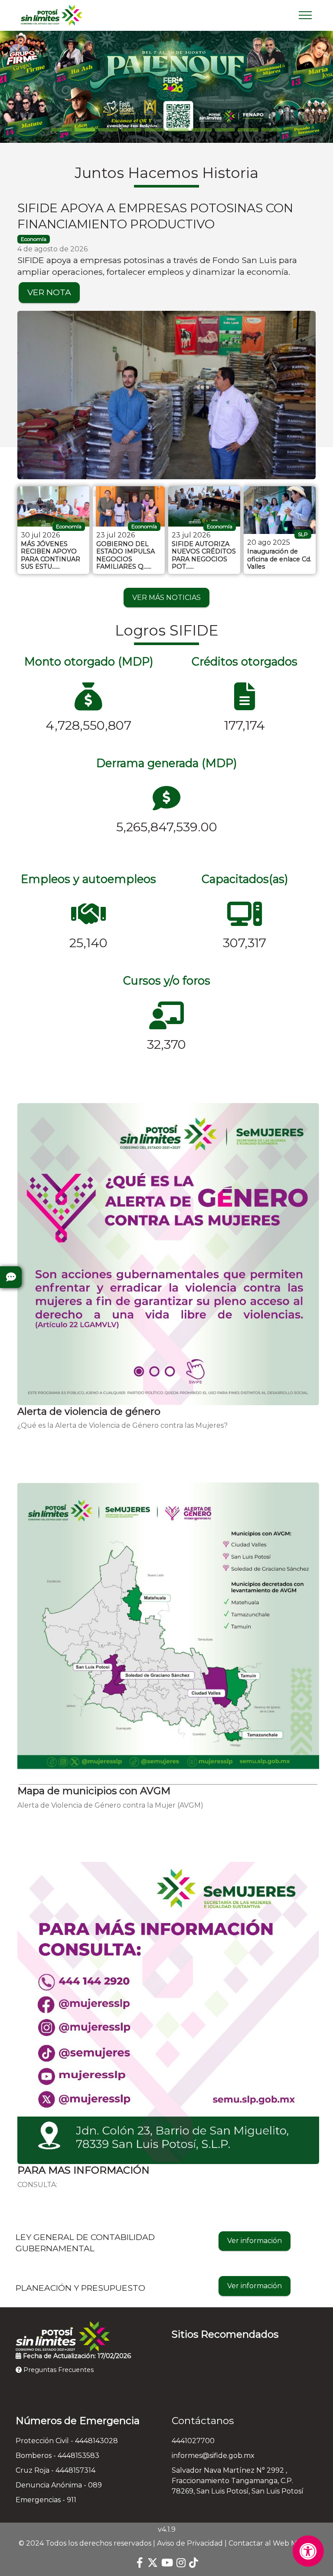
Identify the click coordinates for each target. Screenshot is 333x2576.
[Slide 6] (202, 130)
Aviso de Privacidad (190, 2543)
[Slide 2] (108, 130)
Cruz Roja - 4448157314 (55, 2470)
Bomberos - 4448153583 (57, 2456)
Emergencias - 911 (46, 2500)
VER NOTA (49, 292)
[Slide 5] (178, 130)
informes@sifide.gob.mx (213, 2456)
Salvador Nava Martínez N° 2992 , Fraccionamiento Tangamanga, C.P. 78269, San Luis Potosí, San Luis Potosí (238, 2481)
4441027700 (193, 2441)
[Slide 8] (248, 130)
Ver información (255, 2241)
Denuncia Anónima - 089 (59, 2485)
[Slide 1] (85, 130)
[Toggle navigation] (305, 15)
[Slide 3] (131, 130)
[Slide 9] (271, 130)
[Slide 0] (62, 130)
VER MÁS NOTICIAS (166, 598)
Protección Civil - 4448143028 (67, 2441)
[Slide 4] (155, 130)
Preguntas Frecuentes (58, 2370)
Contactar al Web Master (272, 2543)
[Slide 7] (225, 130)
